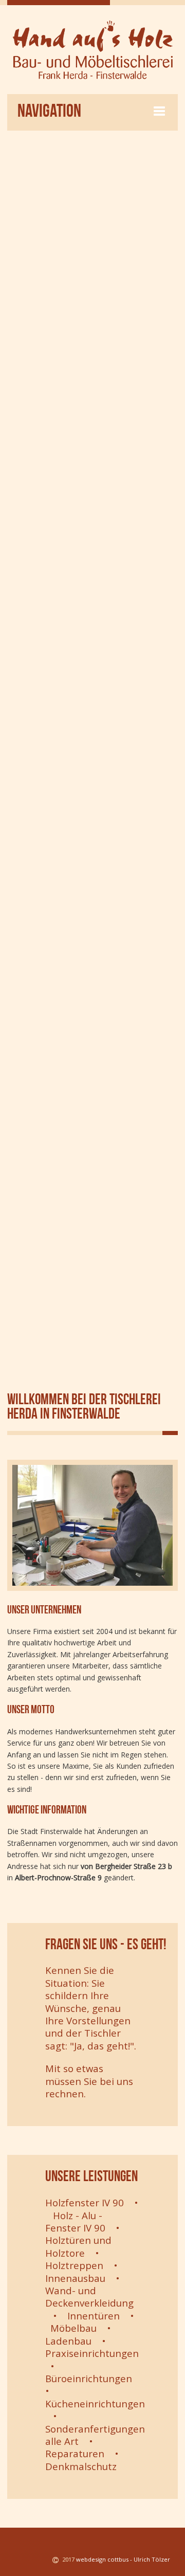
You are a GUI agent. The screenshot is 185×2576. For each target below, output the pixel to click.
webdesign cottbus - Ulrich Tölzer (123, 2559)
